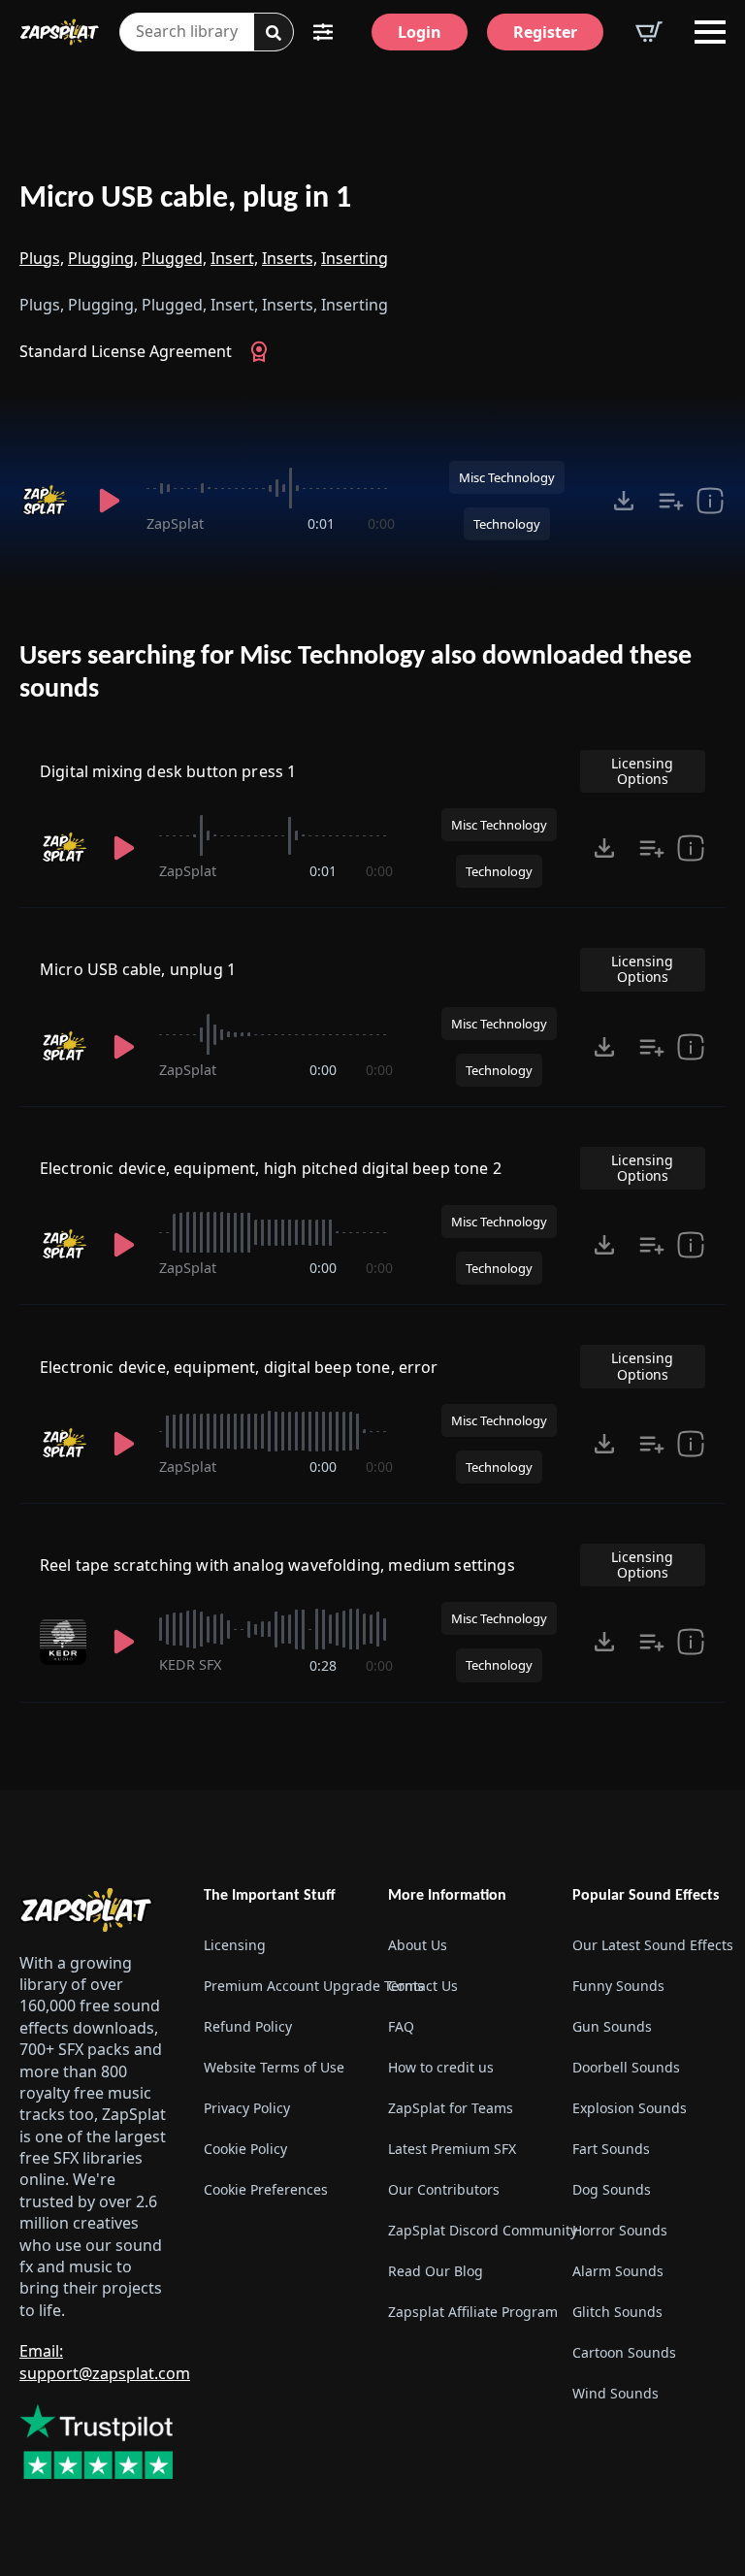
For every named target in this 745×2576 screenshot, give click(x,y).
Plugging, (103, 258)
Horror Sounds (620, 2230)
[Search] (274, 33)
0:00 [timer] (381, 523)
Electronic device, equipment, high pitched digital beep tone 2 (271, 1168)
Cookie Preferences (266, 2189)
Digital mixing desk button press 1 (168, 771)
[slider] (271, 488)
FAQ (401, 2026)
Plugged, (174, 258)
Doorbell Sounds (626, 2067)
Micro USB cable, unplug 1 (138, 969)
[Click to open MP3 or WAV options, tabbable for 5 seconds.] (624, 501)
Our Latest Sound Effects (649, 1945)
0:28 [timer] (323, 1665)
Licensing (235, 1945)
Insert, (234, 258)
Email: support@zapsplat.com (105, 2362)
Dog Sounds (612, 2189)
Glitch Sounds (617, 2312)
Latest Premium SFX (452, 2149)
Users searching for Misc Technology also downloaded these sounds (356, 673)
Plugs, (42, 258)
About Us (418, 1945)
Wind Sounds (615, 2393)
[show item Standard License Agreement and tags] (710, 501)
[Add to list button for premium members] (671, 501)
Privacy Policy (247, 2108)
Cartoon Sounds (624, 2352)
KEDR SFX (190, 1664)
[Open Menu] (710, 32)
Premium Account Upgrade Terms (280, 1986)
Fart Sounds (611, 2149)
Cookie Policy (245, 2149)
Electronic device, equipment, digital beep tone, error (239, 1367)
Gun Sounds (612, 2026)
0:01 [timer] (321, 523)
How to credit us (441, 2067)
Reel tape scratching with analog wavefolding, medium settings (277, 1565)
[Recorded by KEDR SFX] (65, 1642)
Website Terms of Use (274, 2067)
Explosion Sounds (630, 2108)
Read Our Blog (436, 2271)
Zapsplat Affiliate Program (465, 2312)
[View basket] (649, 32)
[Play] (110, 501)
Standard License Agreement (126, 351)
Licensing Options (642, 771)
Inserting (355, 258)
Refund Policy (248, 2026)
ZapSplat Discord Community (465, 2230)
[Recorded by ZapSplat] (47, 501)
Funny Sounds (618, 1986)
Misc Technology (507, 477)
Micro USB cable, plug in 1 (185, 199)
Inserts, (290, 258)
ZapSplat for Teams (451, 2108)
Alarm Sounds (618, 2271)
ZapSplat (175, 523)
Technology (507, 524)
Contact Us (423, 1986)
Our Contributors (444, 2189)
